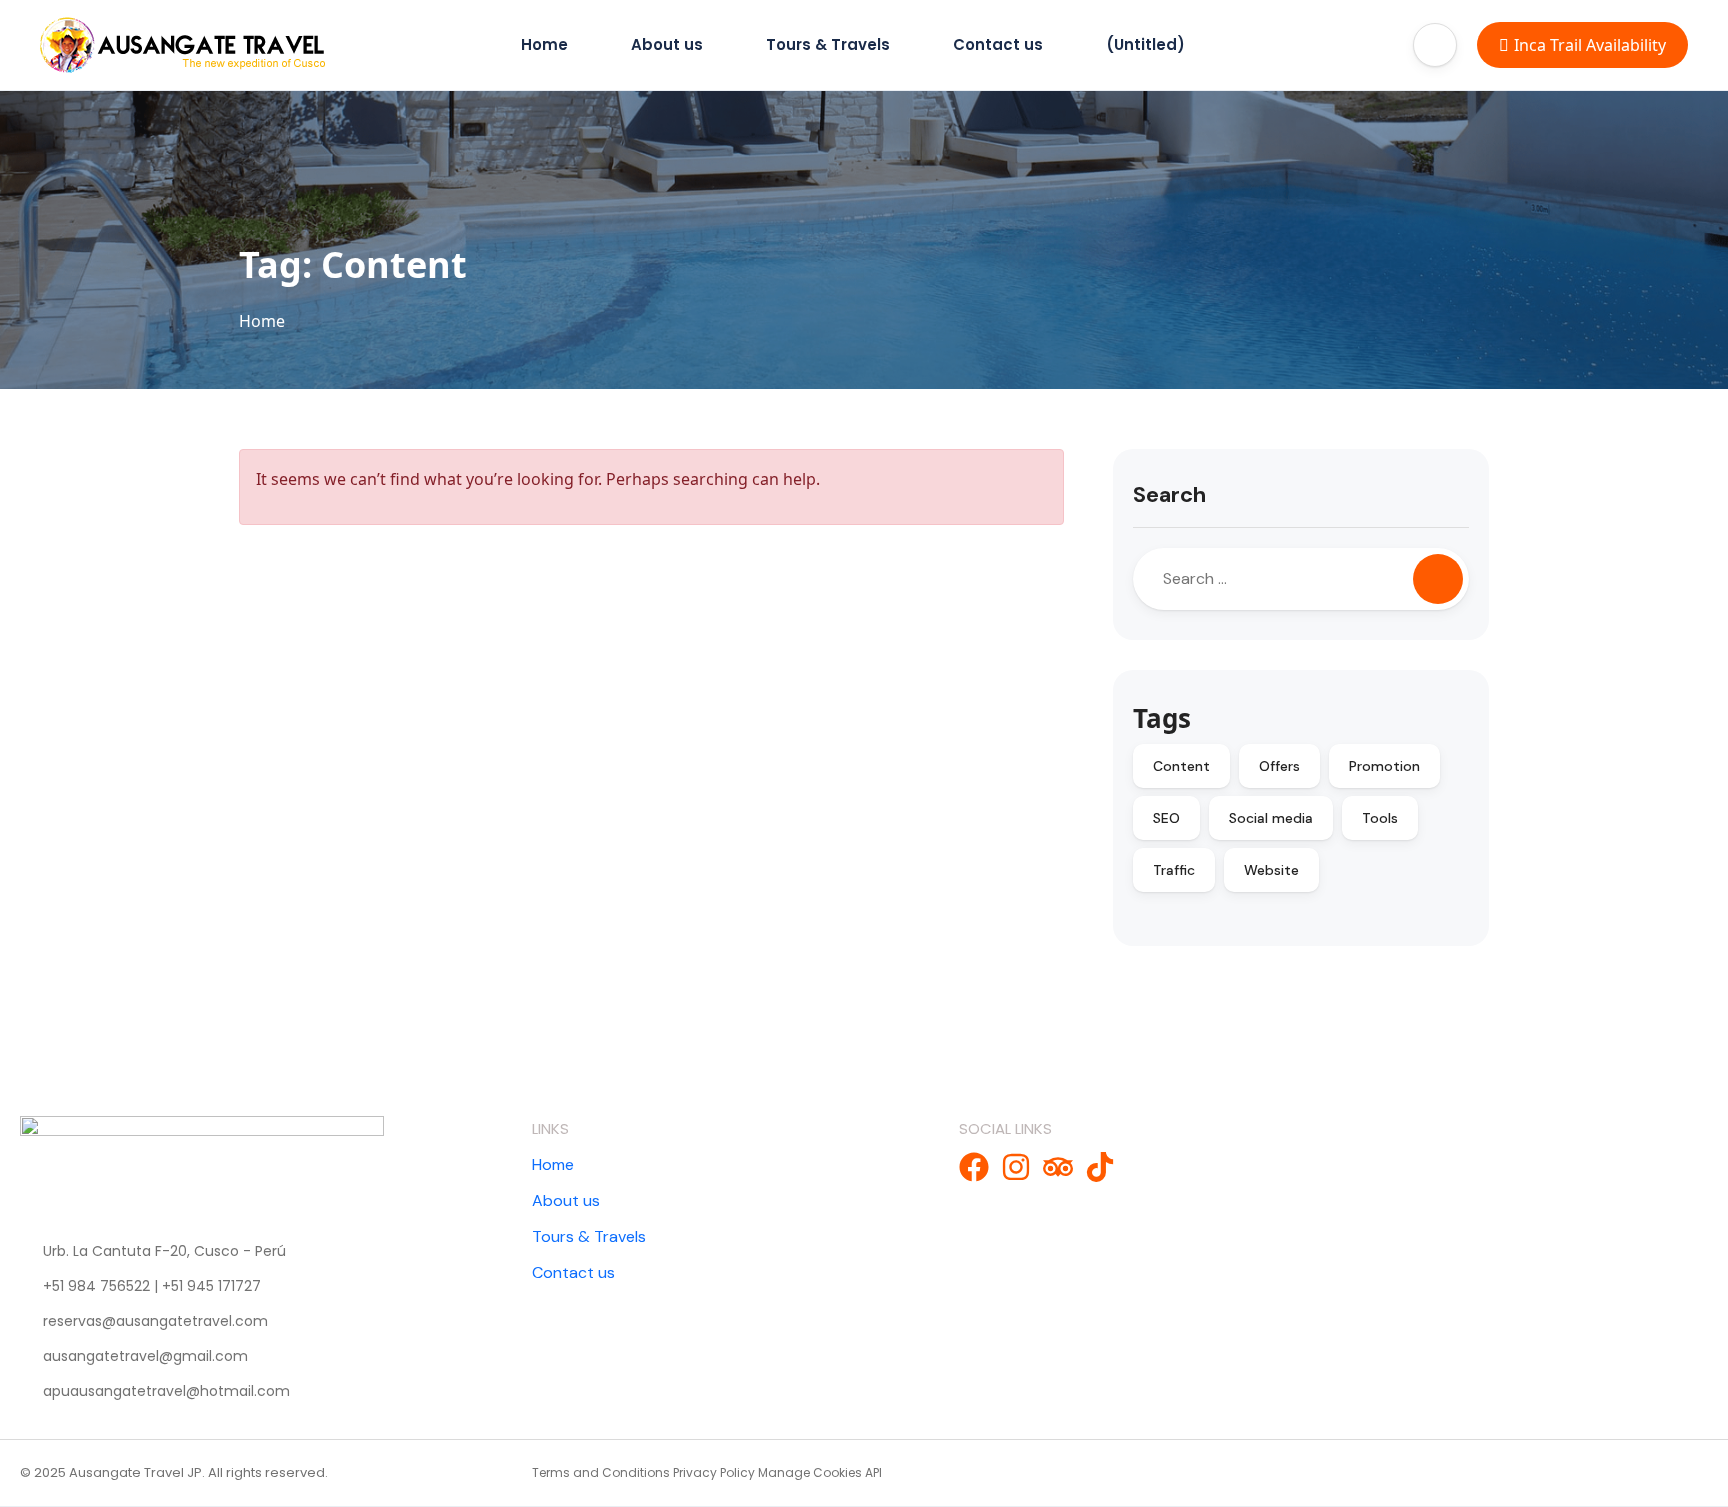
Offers (1279, 766)
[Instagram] (1016, 1167)
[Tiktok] (1100, 1167)
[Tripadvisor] (1058, 1167)
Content (1181, 766)
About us (667, 44)
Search (1169, 494)
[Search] (1438, 579)
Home (544, 44)
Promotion (1384, 766)
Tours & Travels (828, 44)
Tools (1380, 818)
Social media (1271, 818)
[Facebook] (974, 1167)
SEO (1166, 818)
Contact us (998, 44)
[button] (1435, 45)
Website (1271, 870)
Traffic (1174, 870)
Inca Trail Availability (1590, 45)
